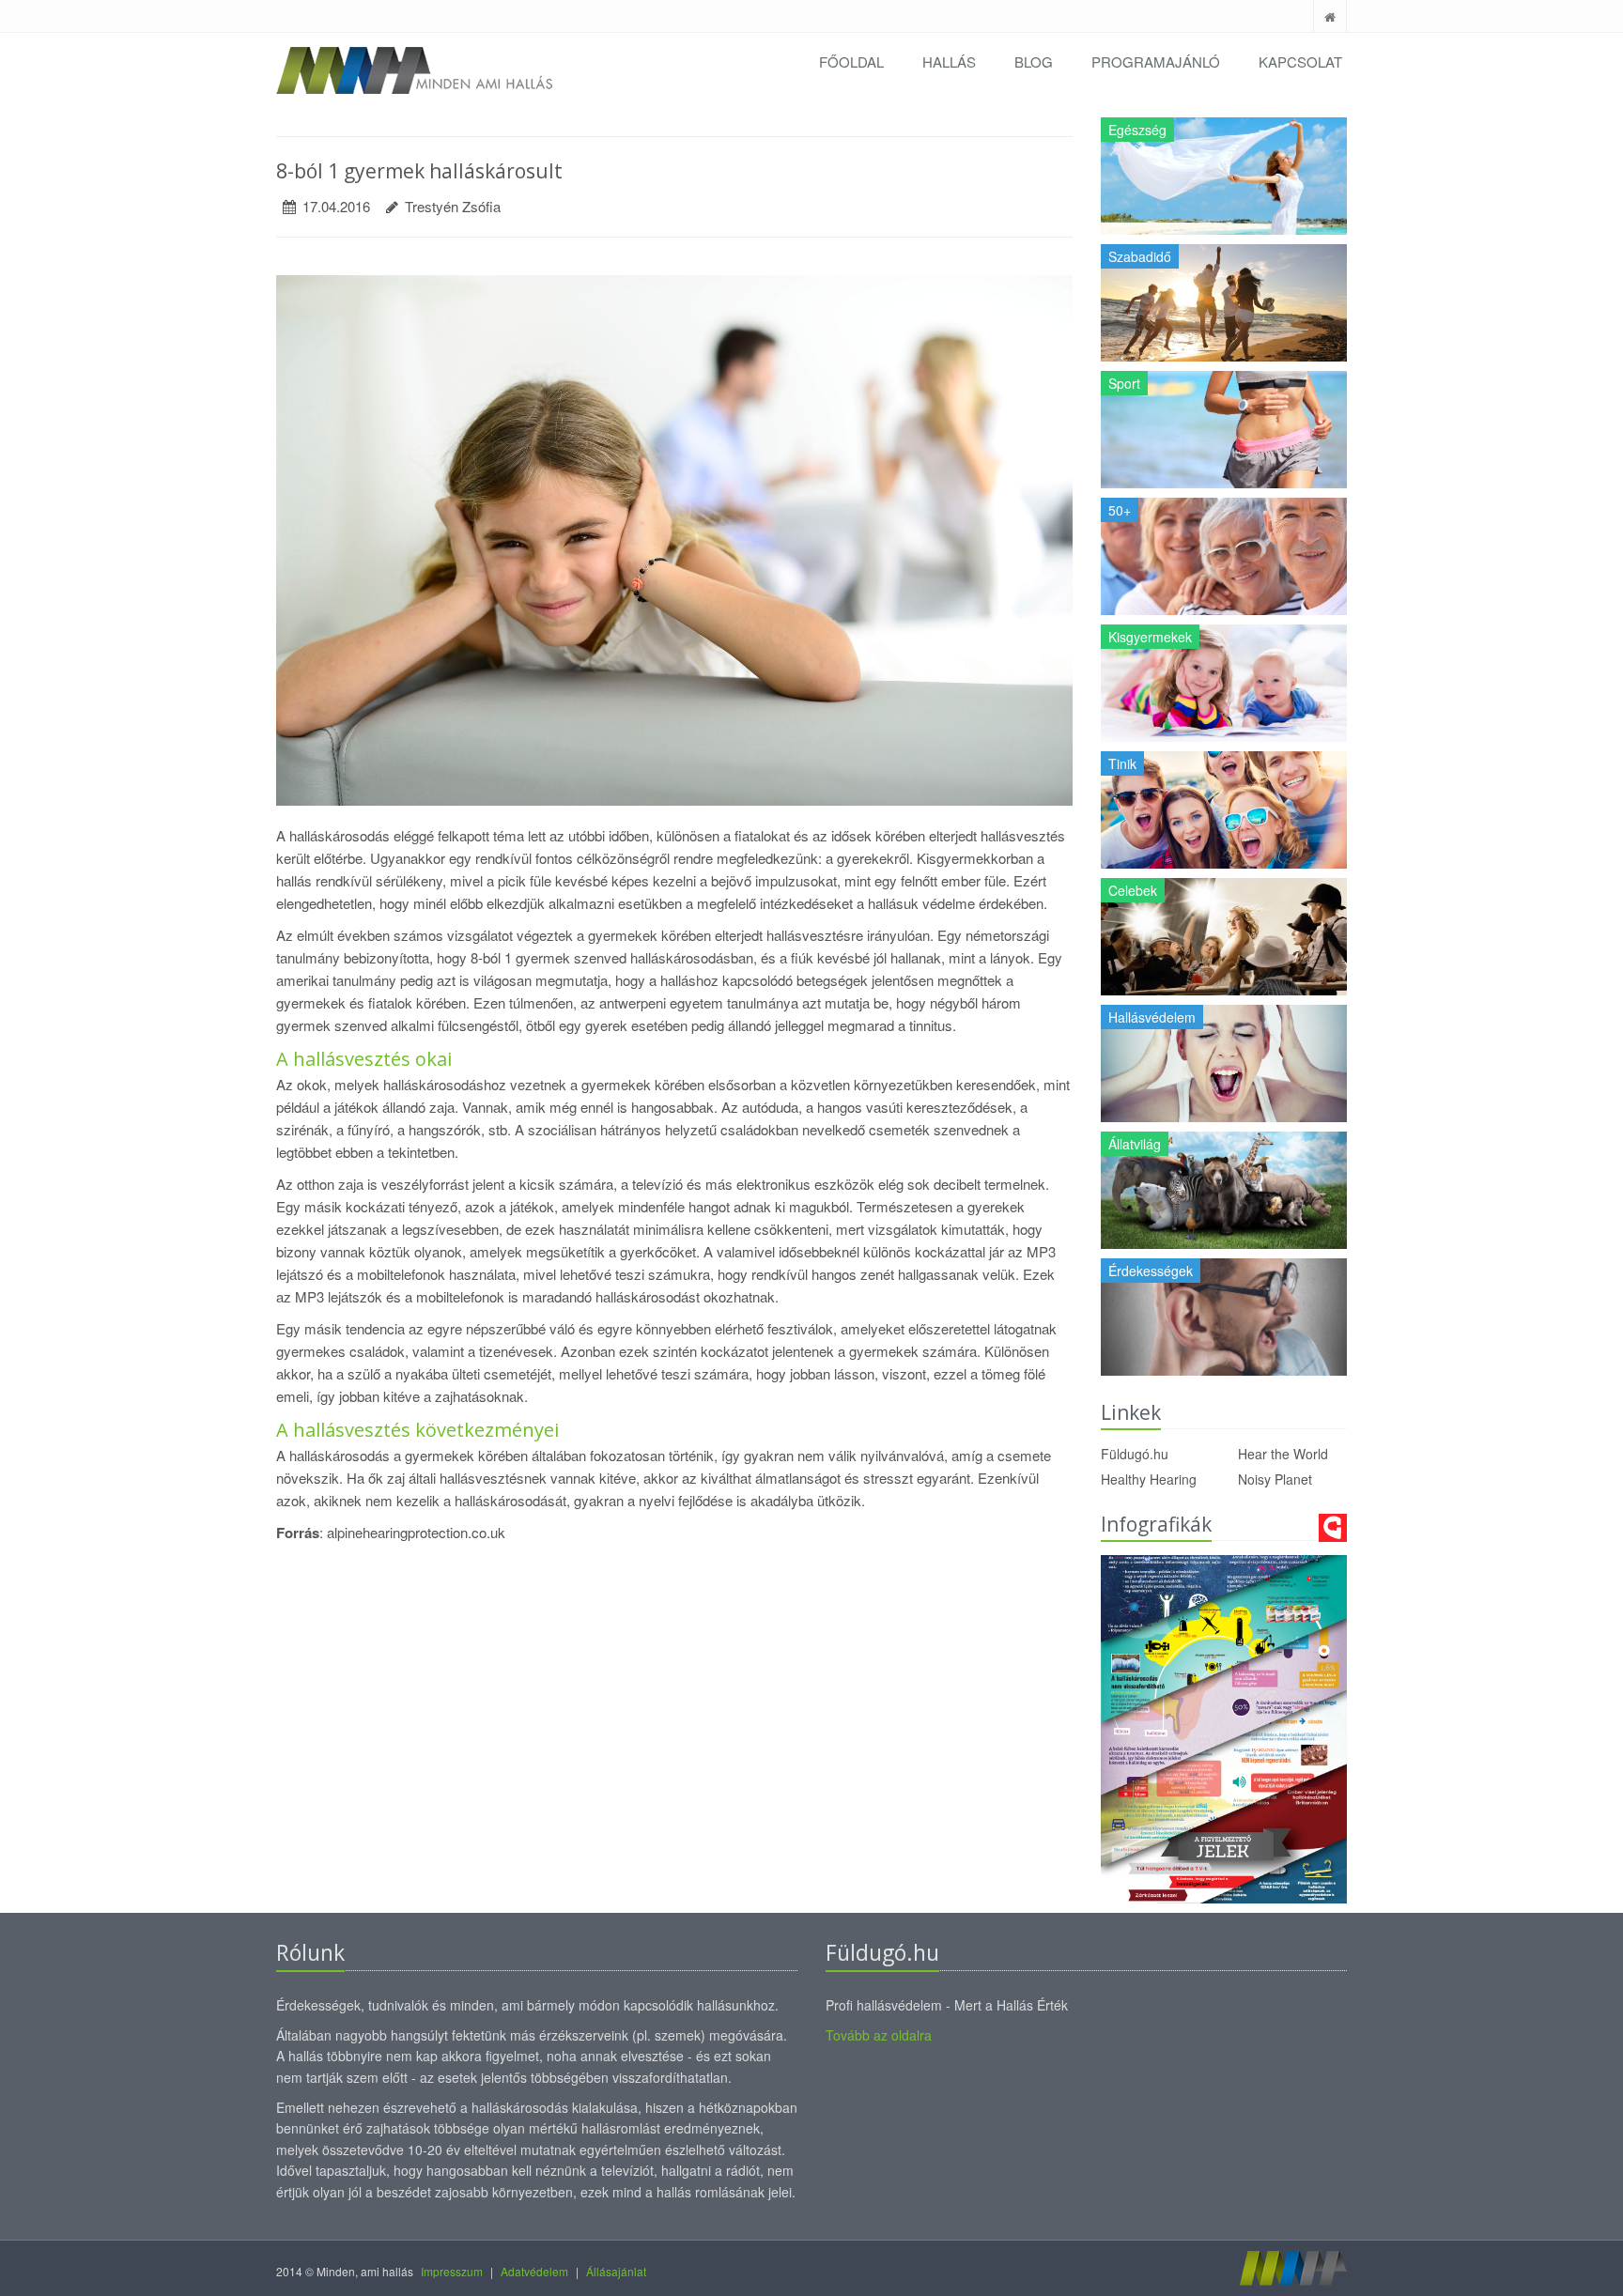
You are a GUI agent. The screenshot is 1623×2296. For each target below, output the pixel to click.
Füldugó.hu (1135, 1454)
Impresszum (452, 2271)
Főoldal (851, 62)
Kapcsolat (1300, 62)
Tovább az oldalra (879, 2035)
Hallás (949, 62)
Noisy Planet (1275, 1479)
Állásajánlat (616, 2271)
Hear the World (1283, 1454)
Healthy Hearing (1149, 1479)
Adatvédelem (534, 2271)
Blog (1034, 62)
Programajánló (1156, 62)
